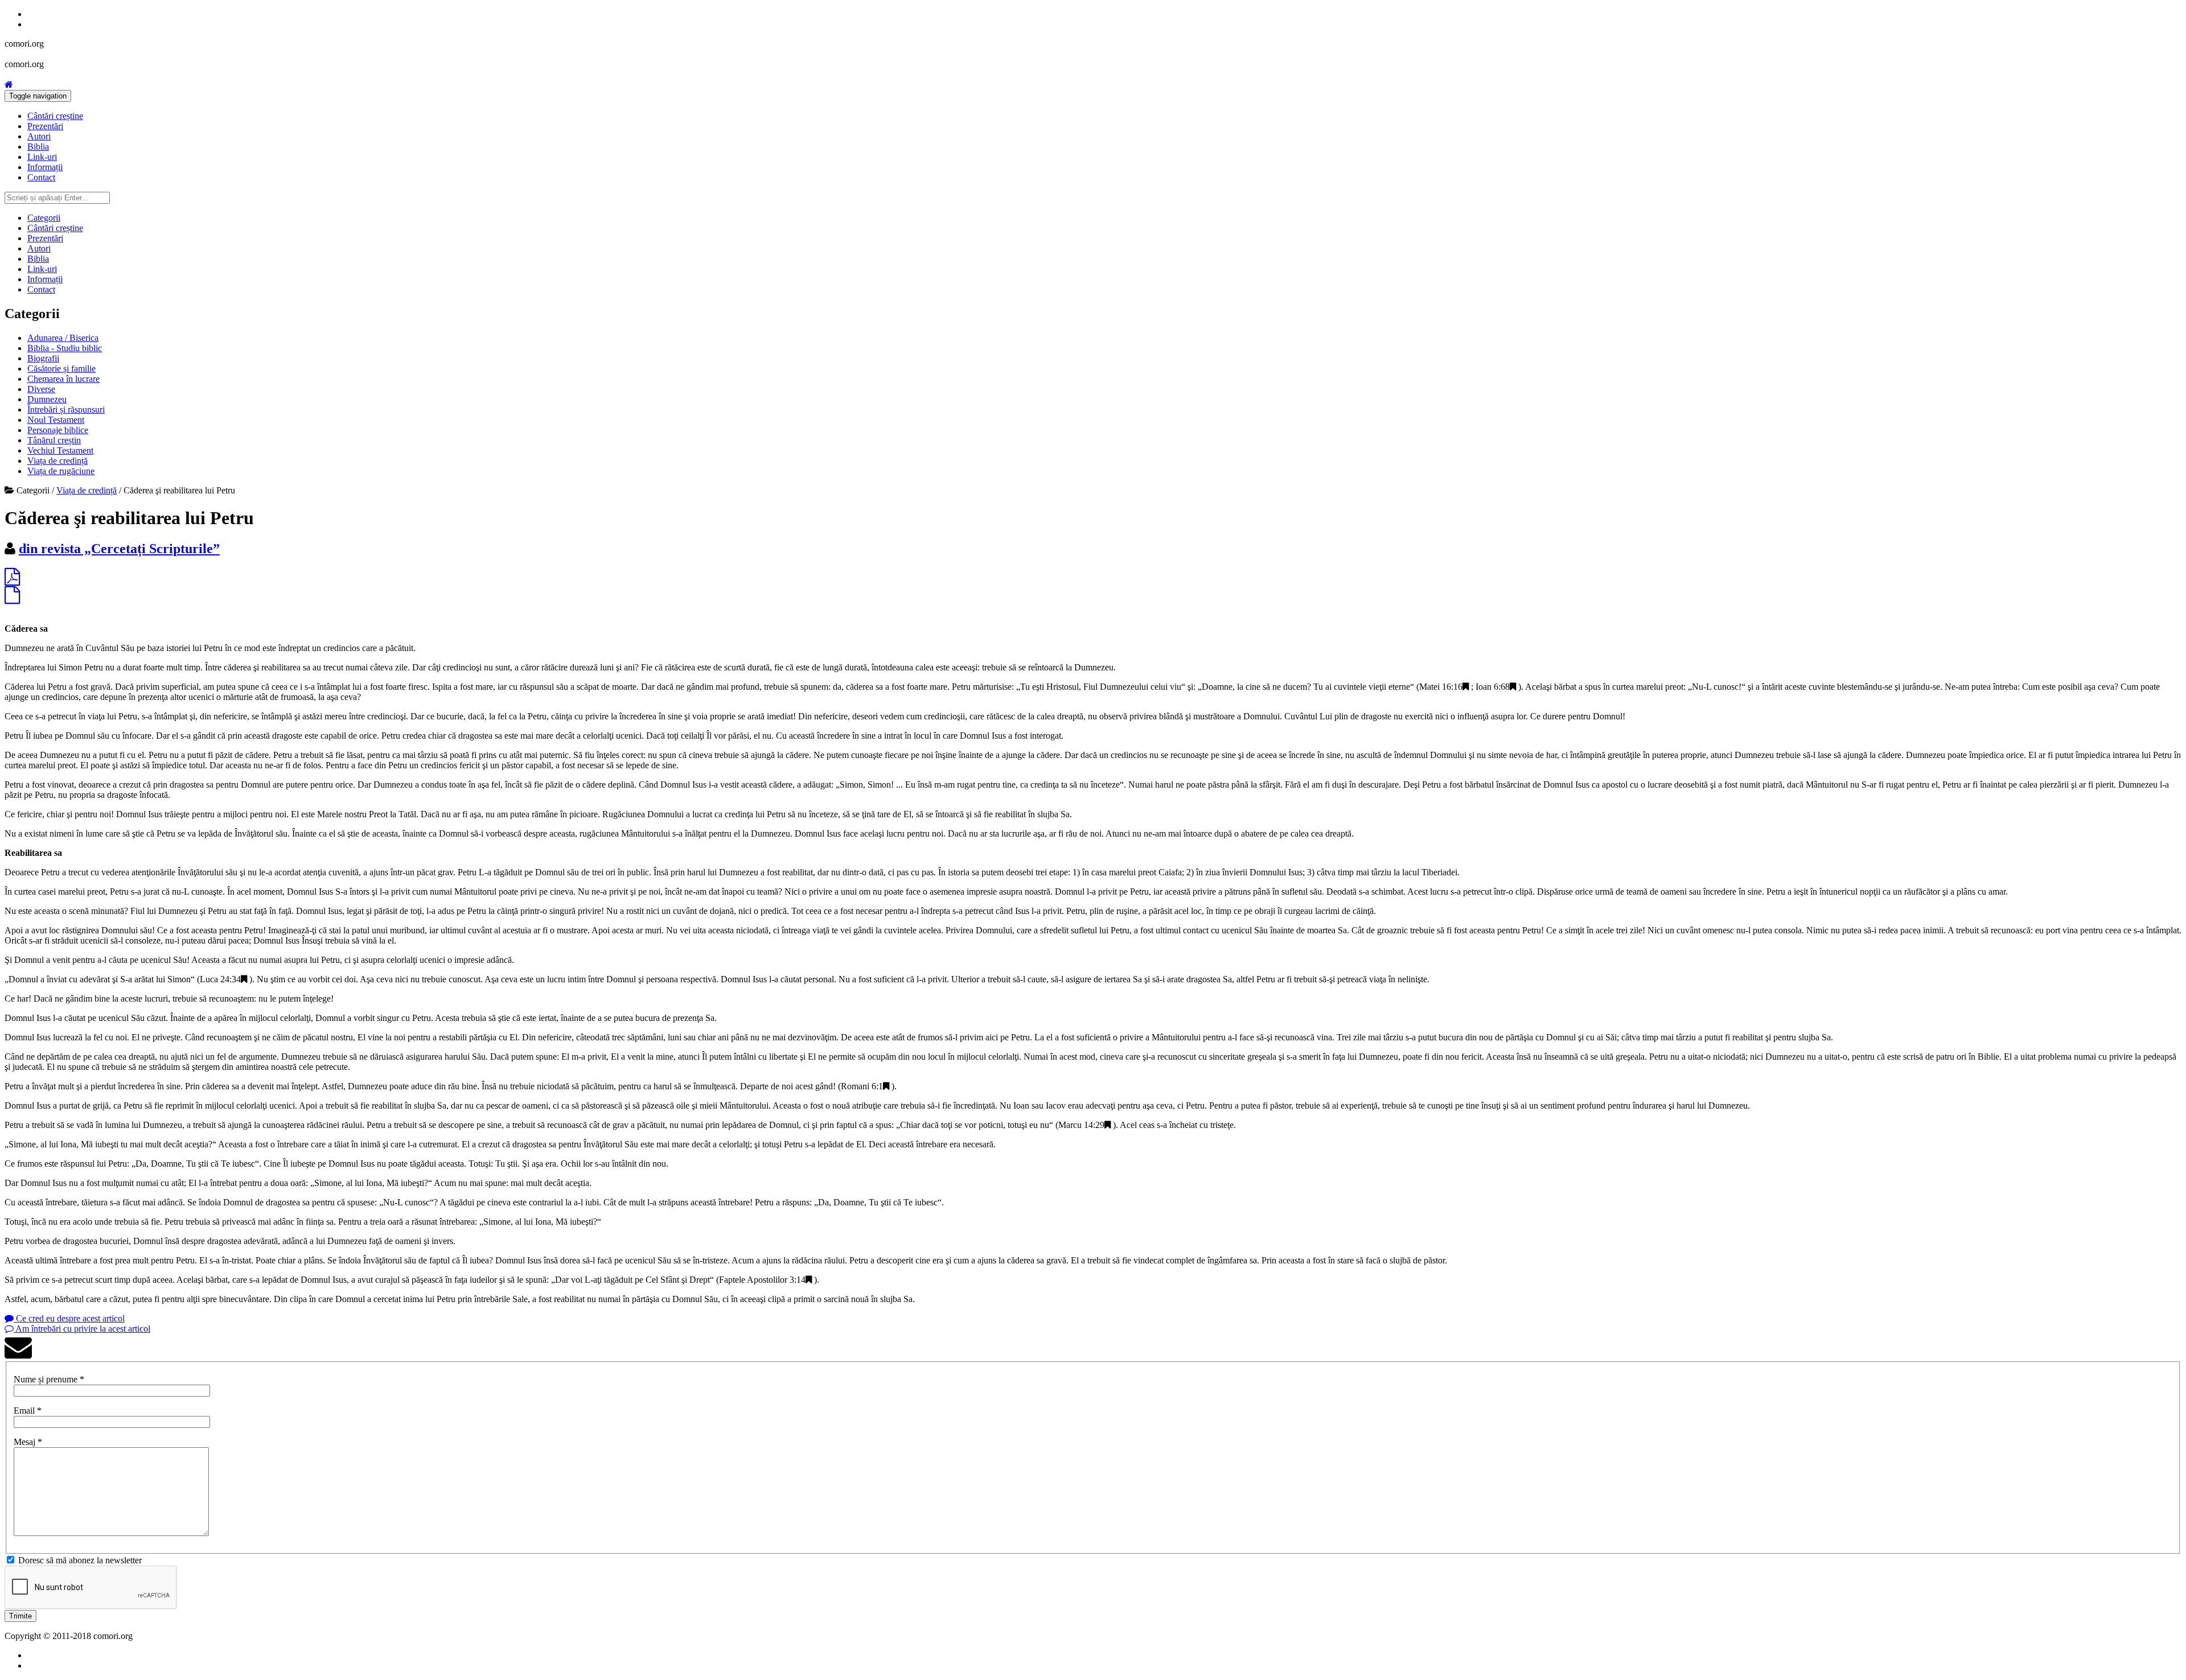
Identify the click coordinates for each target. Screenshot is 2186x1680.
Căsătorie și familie (61, 368)
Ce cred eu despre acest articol (69, 1318)
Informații (45, 167)
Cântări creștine (55, 116)
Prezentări (45, 126)
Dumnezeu (47, 399)
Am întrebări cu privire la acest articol (82, 1329)
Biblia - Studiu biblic (65, 348)
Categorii (44, 218)
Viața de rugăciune (61, 471)
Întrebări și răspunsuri (66, 409)
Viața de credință (57, 461)
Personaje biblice (58, 430)
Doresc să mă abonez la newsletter (80, 1560)
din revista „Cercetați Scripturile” (119, 549)
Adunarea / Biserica (63, 338)
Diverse (41, 389)
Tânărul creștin (54, 440)
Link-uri (42, 157)
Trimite (20, 1616)
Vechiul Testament (60, 450)
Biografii (43, 358)
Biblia (38, 147)
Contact (41, 177)
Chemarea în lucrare (63, 379)
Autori (39, 136)
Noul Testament (56, 420)
